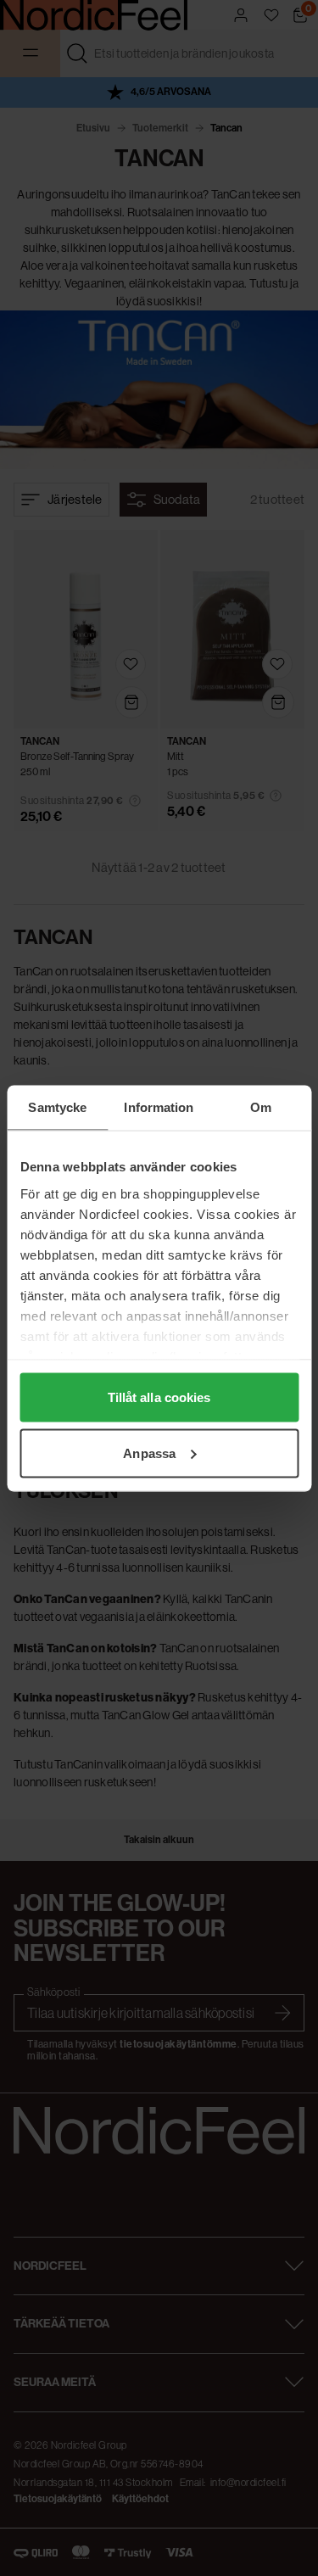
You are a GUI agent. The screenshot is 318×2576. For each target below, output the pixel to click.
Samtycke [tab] (57, 1106)
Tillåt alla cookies (159, 1397)
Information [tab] (159, 1106)
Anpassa (149, 1453)
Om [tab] (261, 1106)
